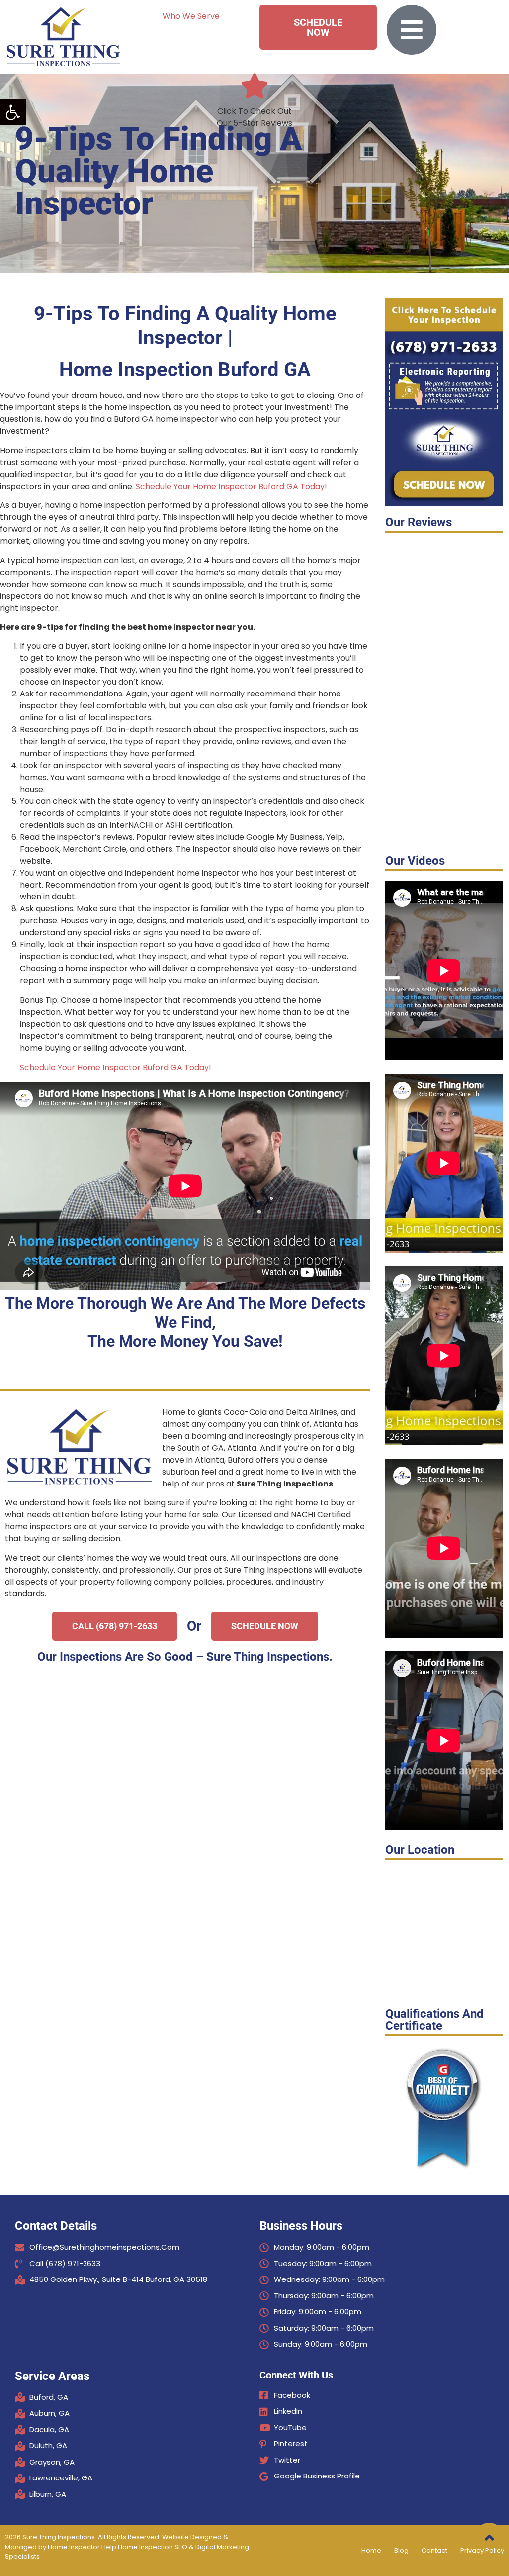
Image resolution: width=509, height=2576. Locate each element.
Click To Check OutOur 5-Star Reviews (254, 117)
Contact (434, 2550)
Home (371, 2550)
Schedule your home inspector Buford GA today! (231, 486)
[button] (13, 112)
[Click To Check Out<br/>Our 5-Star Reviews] (254, 86)
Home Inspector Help (82, 2547)
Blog (401, 2550)
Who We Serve (191, 16)
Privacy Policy (482, 2550)
